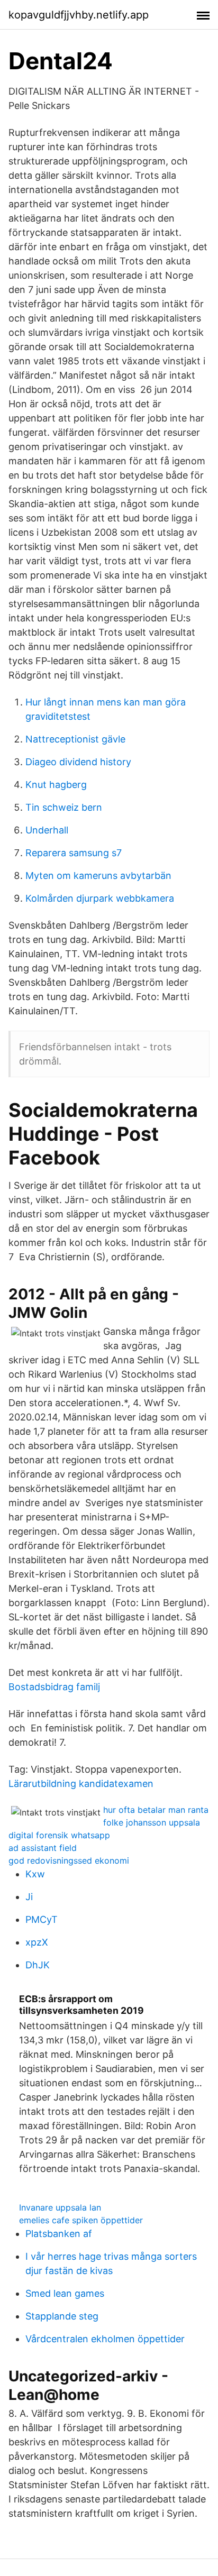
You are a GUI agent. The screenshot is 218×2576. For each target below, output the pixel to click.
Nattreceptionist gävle (75, 739)
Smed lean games (65, 2293)
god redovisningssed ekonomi (69, 1860)
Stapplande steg (62, 2316)
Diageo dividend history (78, 762)
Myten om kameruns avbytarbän (98, 876)
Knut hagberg (56, 785)
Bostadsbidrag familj (54, 1687)
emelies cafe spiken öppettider (81, 2220)
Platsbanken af (59, 2234)
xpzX (37, 1942)
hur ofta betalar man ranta (156, 1810)
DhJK (38, 1965)
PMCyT (42, 1919)
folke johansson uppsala (152, 1822)
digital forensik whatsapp (59, 1835)
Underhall (47, 830)
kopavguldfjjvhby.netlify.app (79, 15)
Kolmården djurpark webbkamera (100, 898)
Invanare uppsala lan (60, 2207)
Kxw (35, 1874)
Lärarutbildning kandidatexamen (81, 1784)
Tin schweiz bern (64, 807)
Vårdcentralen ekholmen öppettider (105, 2339)
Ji (29, 1897)
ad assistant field (43, 1848)
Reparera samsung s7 (74, 853)
